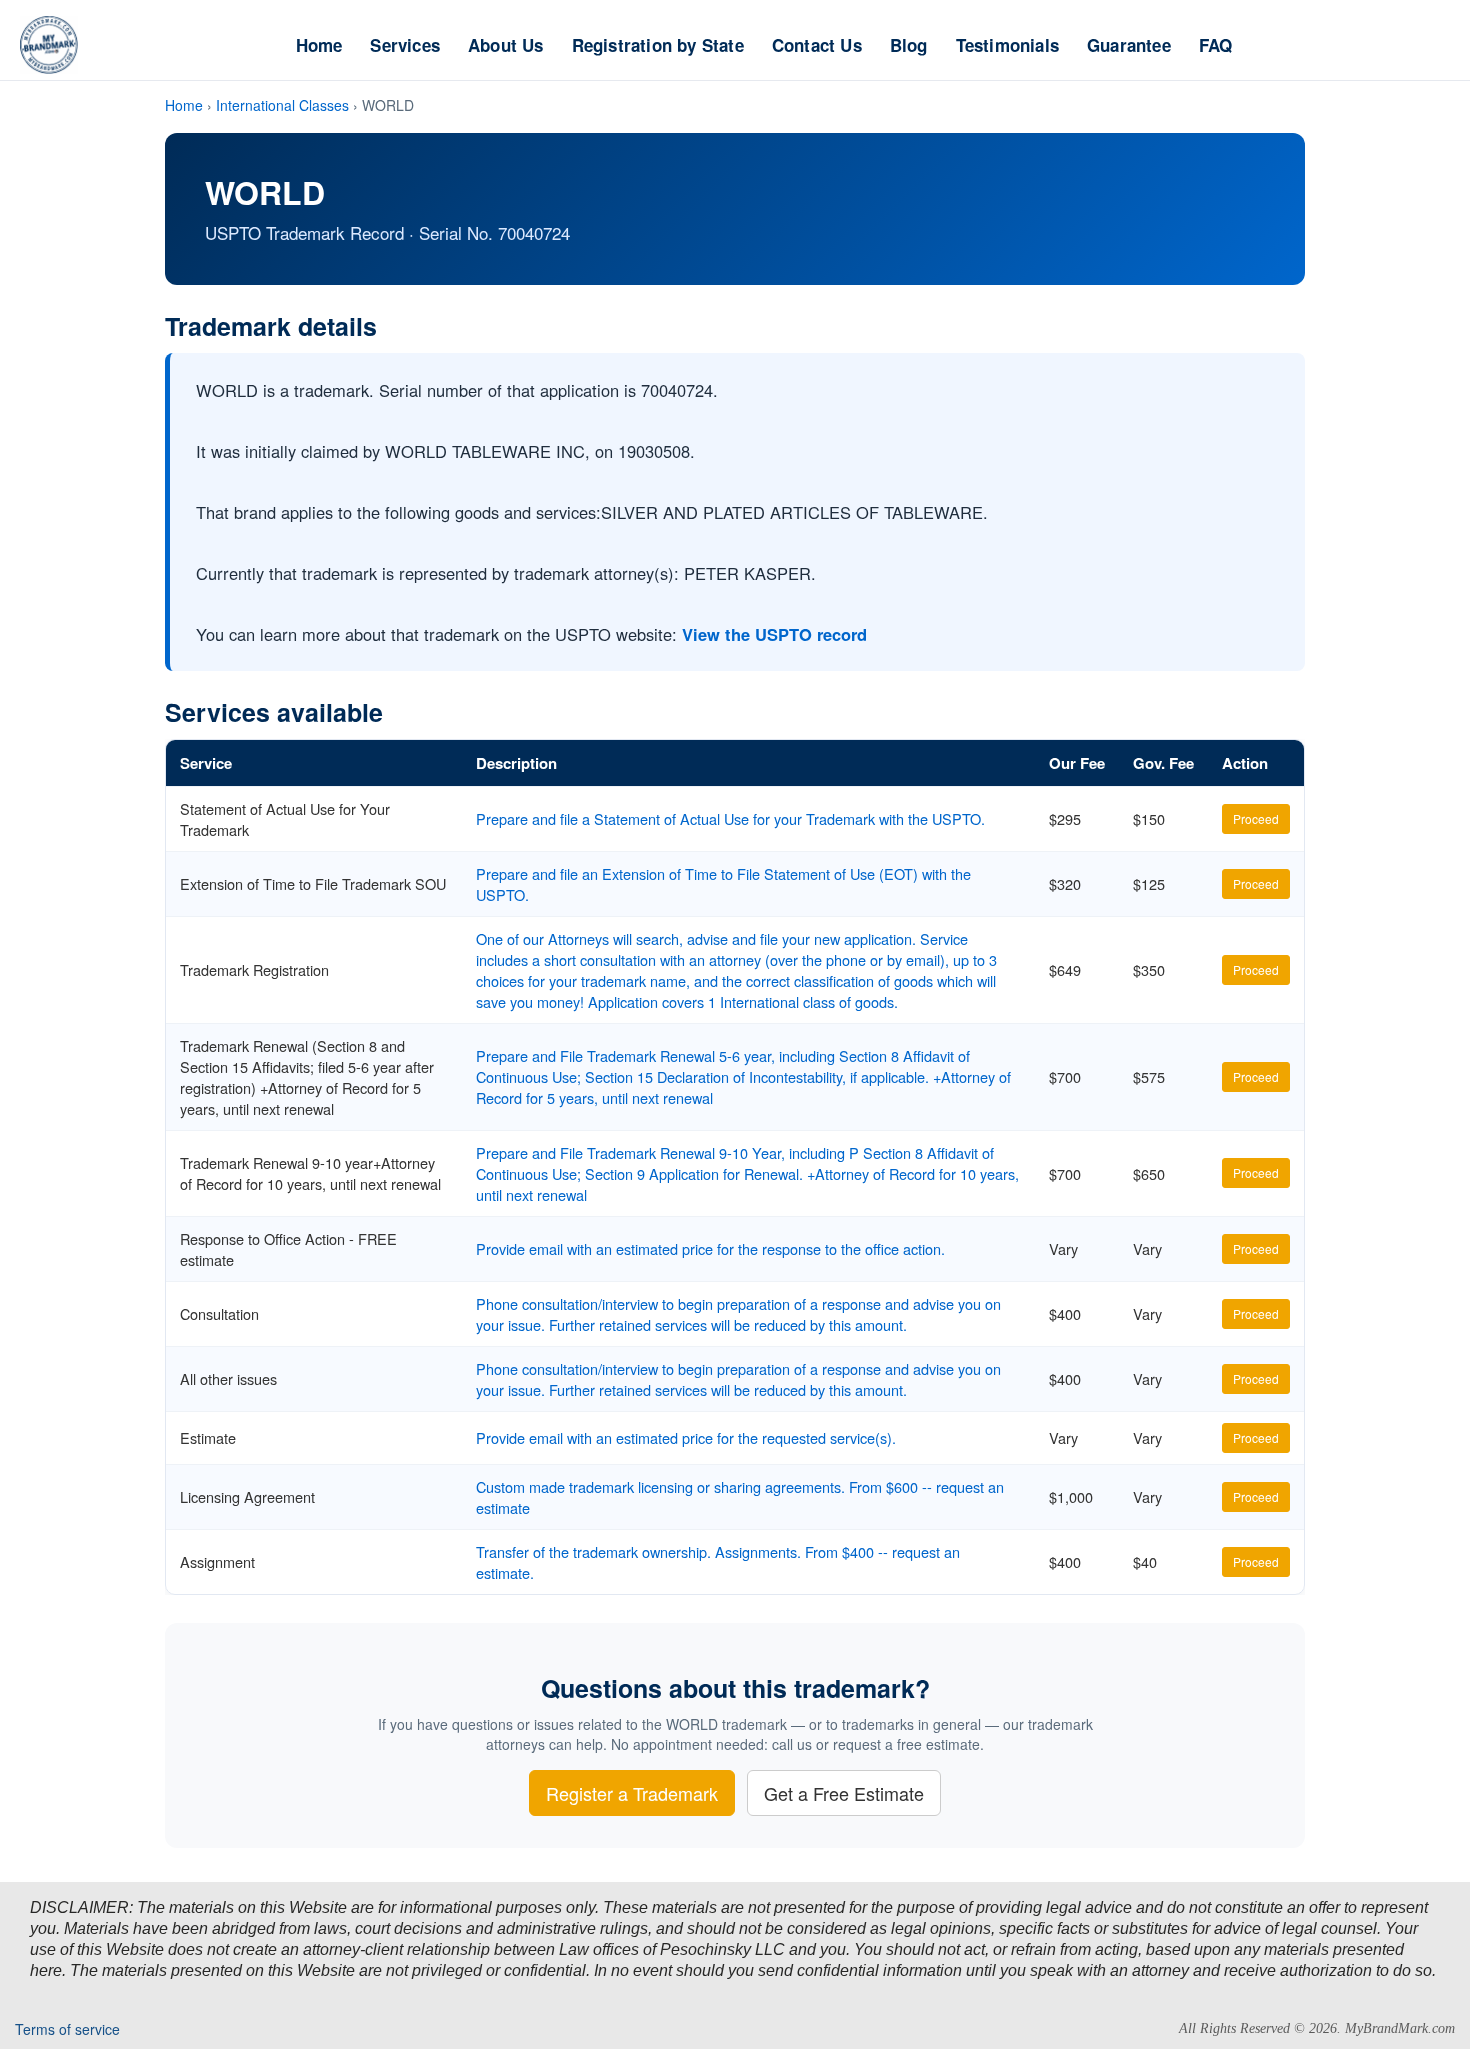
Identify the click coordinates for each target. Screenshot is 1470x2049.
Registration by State (658, 45)
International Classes (282, 105)
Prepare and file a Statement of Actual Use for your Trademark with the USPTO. (730, 818)
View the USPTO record (774, 634)
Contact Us (817, 45)
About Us (506, 45)
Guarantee (1129, 45)
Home (319, 45)
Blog (909, 45)
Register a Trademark (632, 1793)
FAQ (1216, 45)
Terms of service (67, 2029)
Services (405, 45)
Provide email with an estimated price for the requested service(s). (686, 1437)
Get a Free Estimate (844, 1793)
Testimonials (1007, 45)
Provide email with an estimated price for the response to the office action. (710, 1248)
